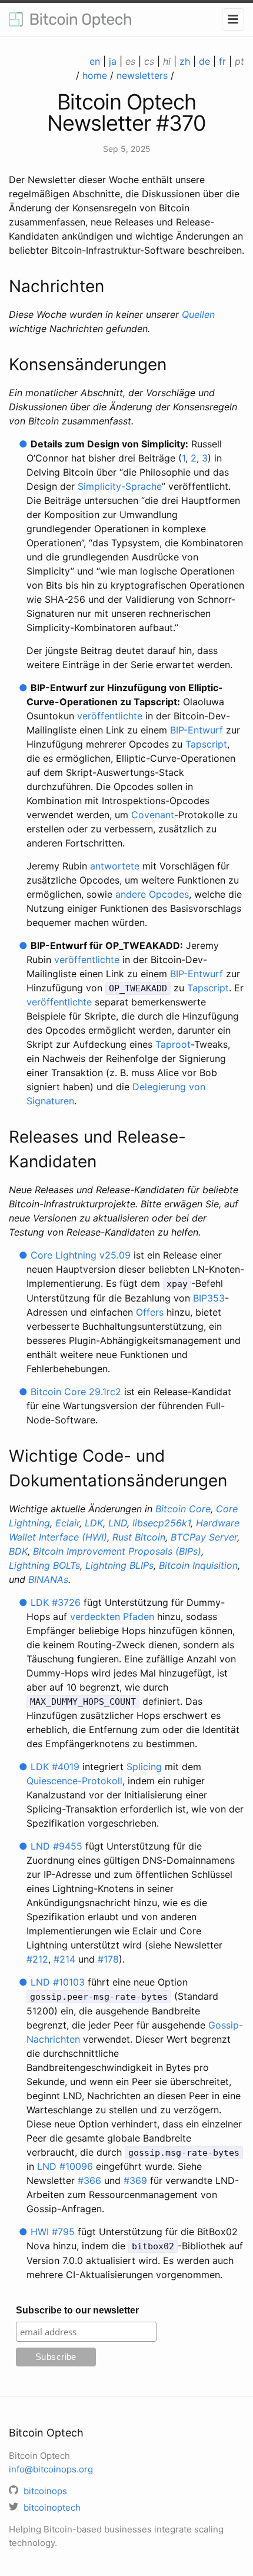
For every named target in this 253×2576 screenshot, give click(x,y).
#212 (37, 1959)
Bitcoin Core (183, 1509)
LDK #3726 (56, 1602)
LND (118, 1523)
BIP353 (209, 1298)
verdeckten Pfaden (112, 1616)
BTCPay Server (204, 1537)
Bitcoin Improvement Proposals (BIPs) (117, 1551)
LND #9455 (56, 1846)
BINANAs (48, 1579)
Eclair (67, 1523)
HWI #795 (53, 2232)
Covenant (153, 815)
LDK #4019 (55, 1767)
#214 (64, 1959)
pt (239, 61)
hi (167, 61)
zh (185, 61)
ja (113, 61)
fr (222, 61)
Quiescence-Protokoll (74, 1781)
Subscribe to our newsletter (77, 2310)
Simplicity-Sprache (120, 486)
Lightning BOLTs (44, 1565)
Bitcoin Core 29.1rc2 (76, 1392)
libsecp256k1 (162, 1523)
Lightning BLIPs (119, 1565)
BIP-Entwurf (197, 730)
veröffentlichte (110, 716)
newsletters (142, 75)
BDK (18, 1551)
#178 (108, 1959)
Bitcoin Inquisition (198, 1565)
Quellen (198, 314)
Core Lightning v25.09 (81, 1255)
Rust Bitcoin (139, 1537)
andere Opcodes (152, 894)
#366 (89, 2180)
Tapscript (206, 744)
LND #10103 (58, 1982)
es (130, 61)
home (95, 75)
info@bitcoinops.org (51, 2469)
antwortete (115, 866)
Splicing (144, 1767)
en (95, 61)
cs (149, 61)
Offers (150, 1312)
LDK (94, 1523)
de (204, 61)
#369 (135, 2180)
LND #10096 (65, 2166)
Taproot (173, 1044)
